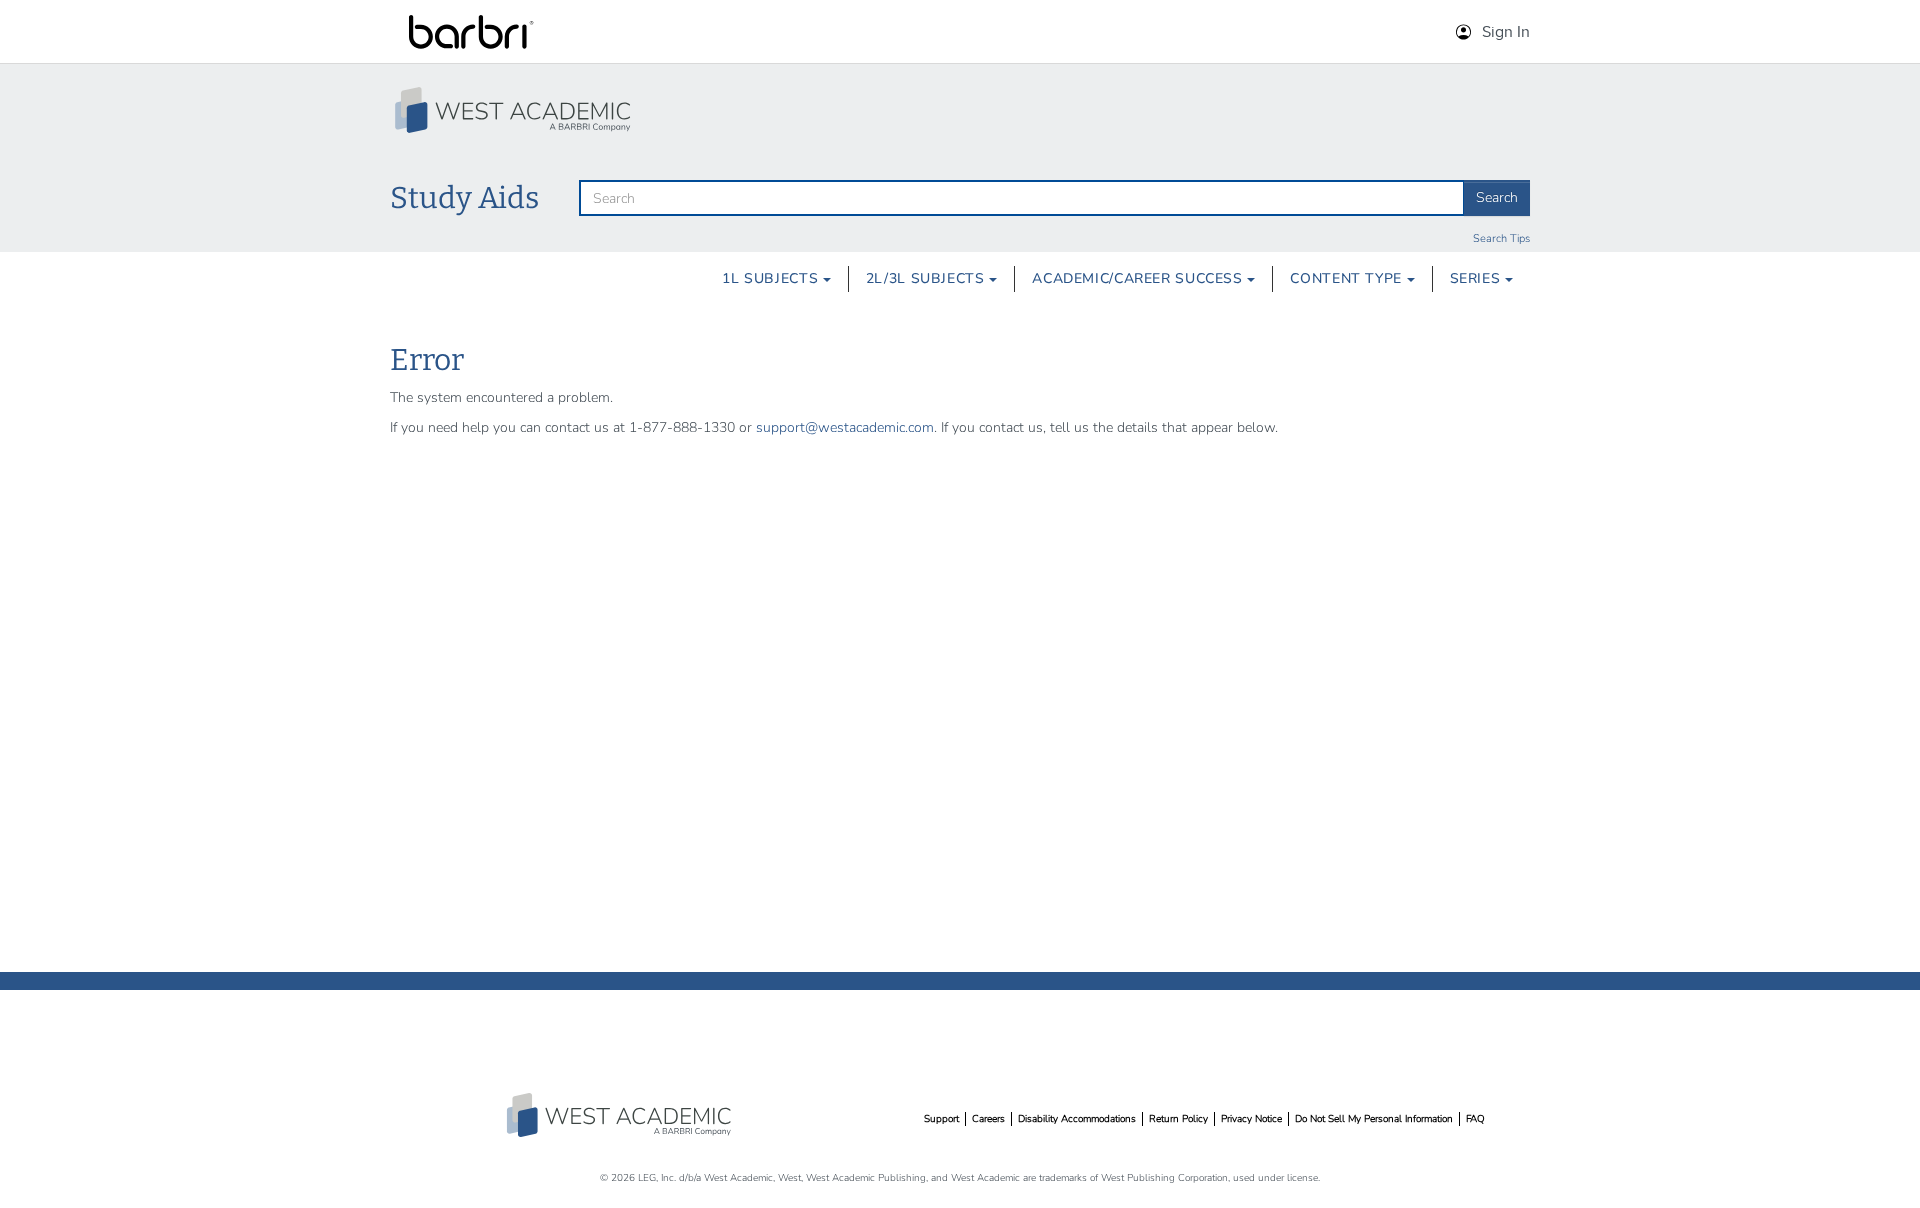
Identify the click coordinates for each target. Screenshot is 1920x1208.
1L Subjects (772, 278)
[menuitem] (776, 279)
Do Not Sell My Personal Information (1374, 1119)
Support (941, 1119)
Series (1477, 278)
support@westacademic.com (845, 427)
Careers (988, 1119)
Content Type (1348, 278)
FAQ (1475, 1119)
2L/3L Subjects (927, 278)
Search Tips (1501, 238)
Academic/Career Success (1139, 278)
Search (1497, 197)
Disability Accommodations (1077, 1119)
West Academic (621, 1115)
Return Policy (1178, 1119)
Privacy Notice (1251, 1119)
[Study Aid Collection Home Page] (515, 110)
